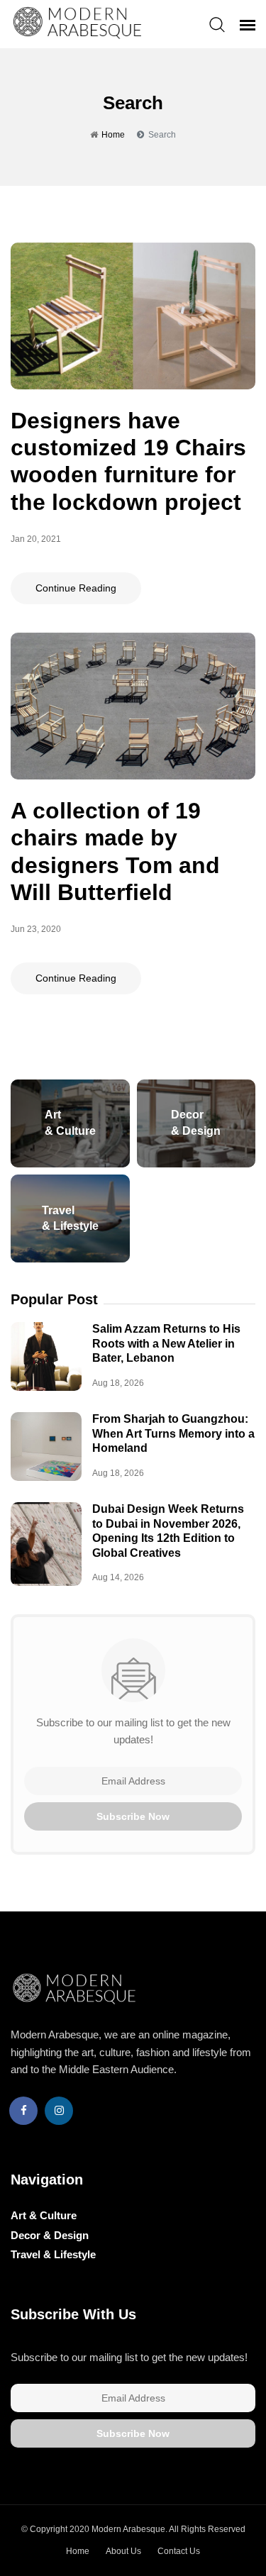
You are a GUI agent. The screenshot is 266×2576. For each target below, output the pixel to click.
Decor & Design (50, 2235)
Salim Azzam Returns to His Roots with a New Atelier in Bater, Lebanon (166, 1343)
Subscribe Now (133, 1816)
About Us (123, 2551)
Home (113, 135)
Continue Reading (76, 588)
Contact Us (179, 2551)
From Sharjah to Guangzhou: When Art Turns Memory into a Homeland (173, 1433)
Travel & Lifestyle (53, 2254)
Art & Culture (44, 2215)
